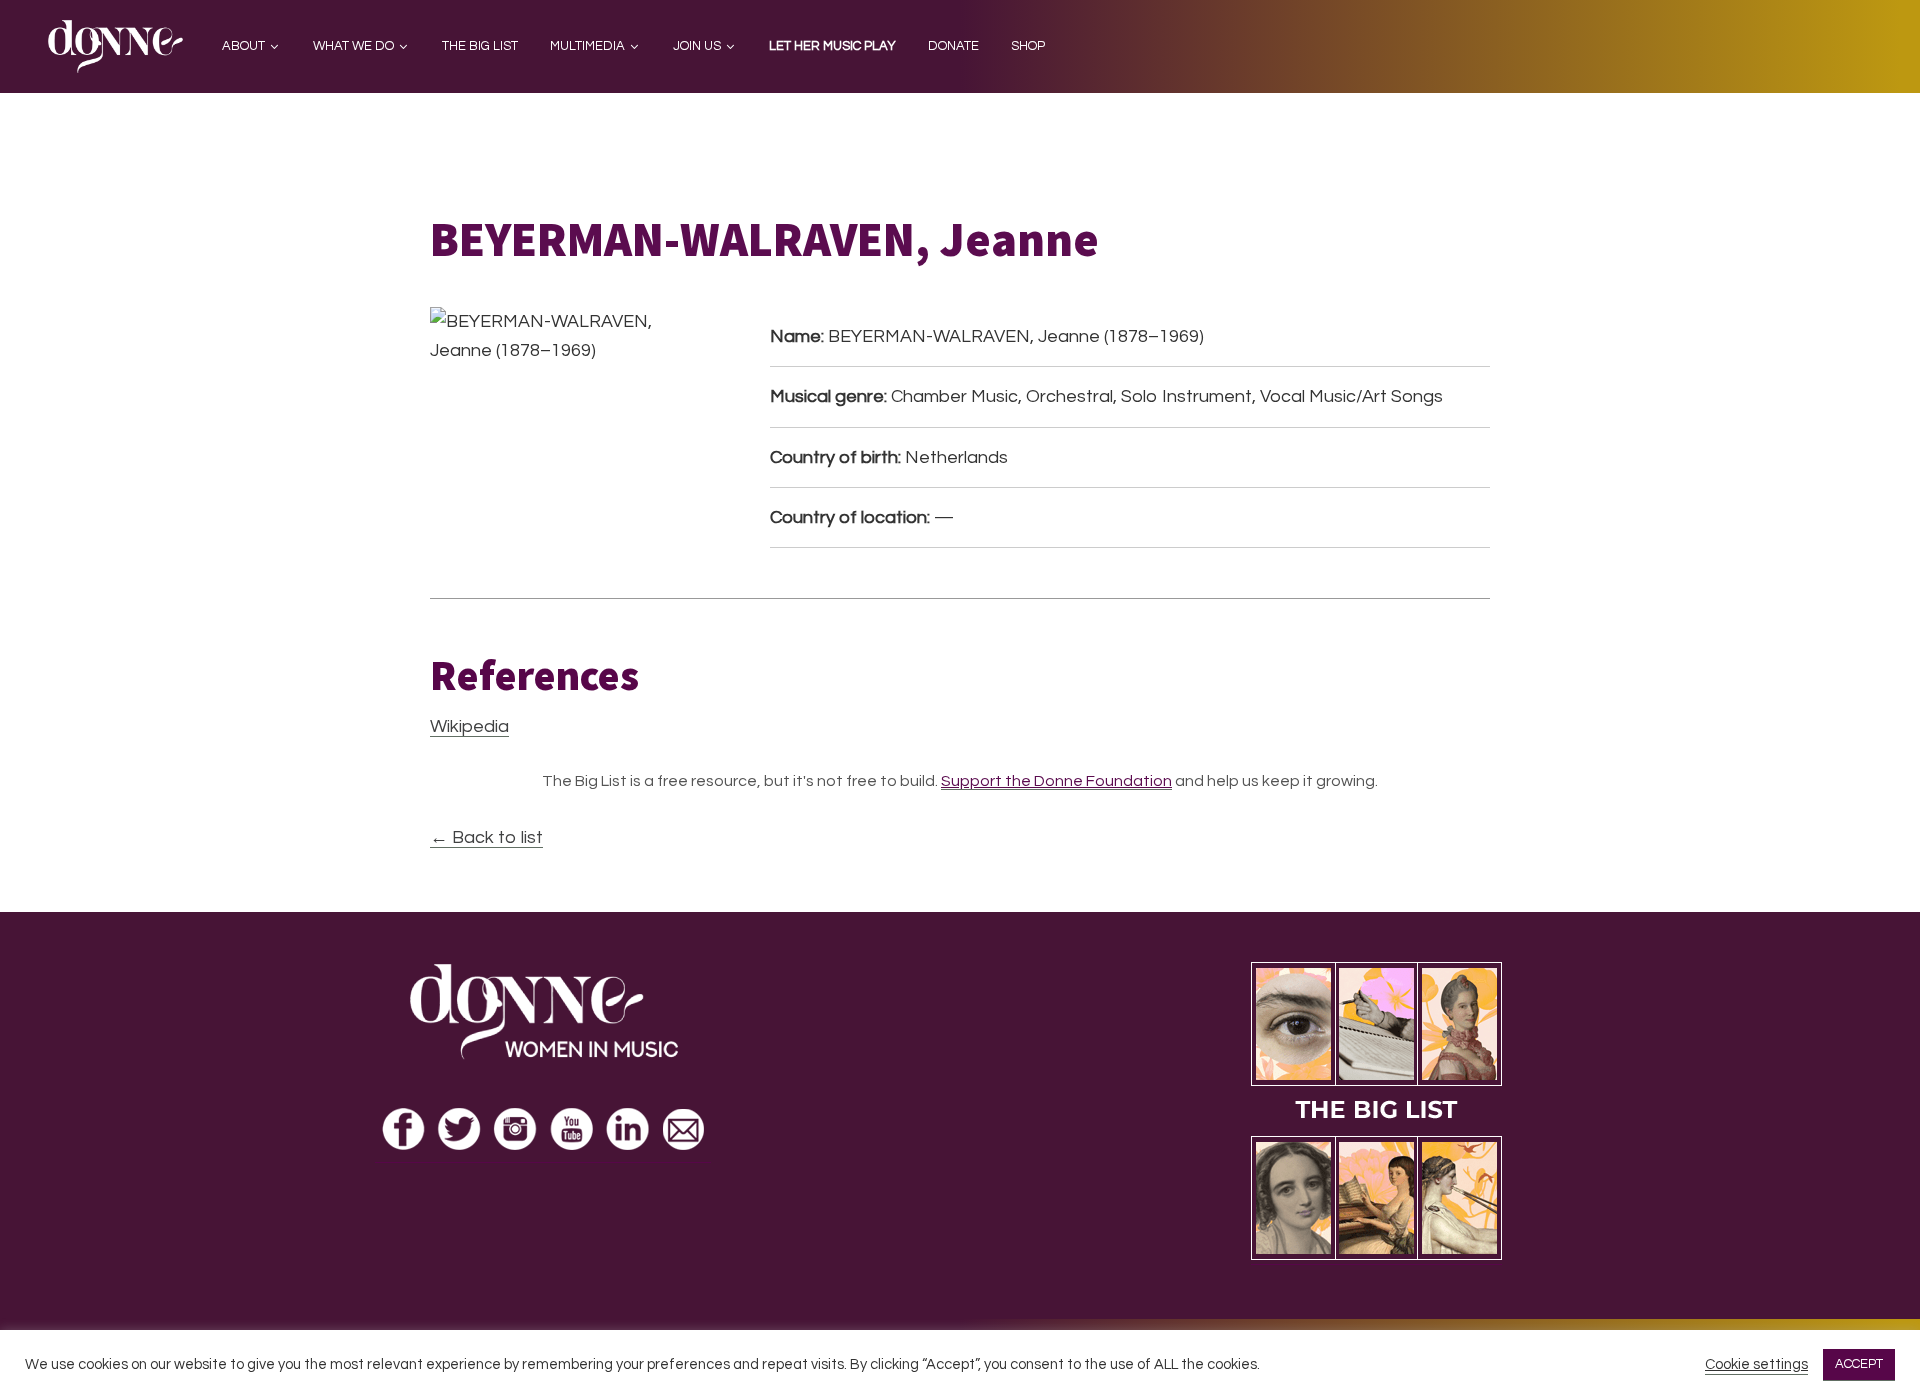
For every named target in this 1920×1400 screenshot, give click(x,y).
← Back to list (486, 837)
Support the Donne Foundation (1056, 781)
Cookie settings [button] (1756, 1364)
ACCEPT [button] (1859, 1364)
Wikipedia (469, 726)
